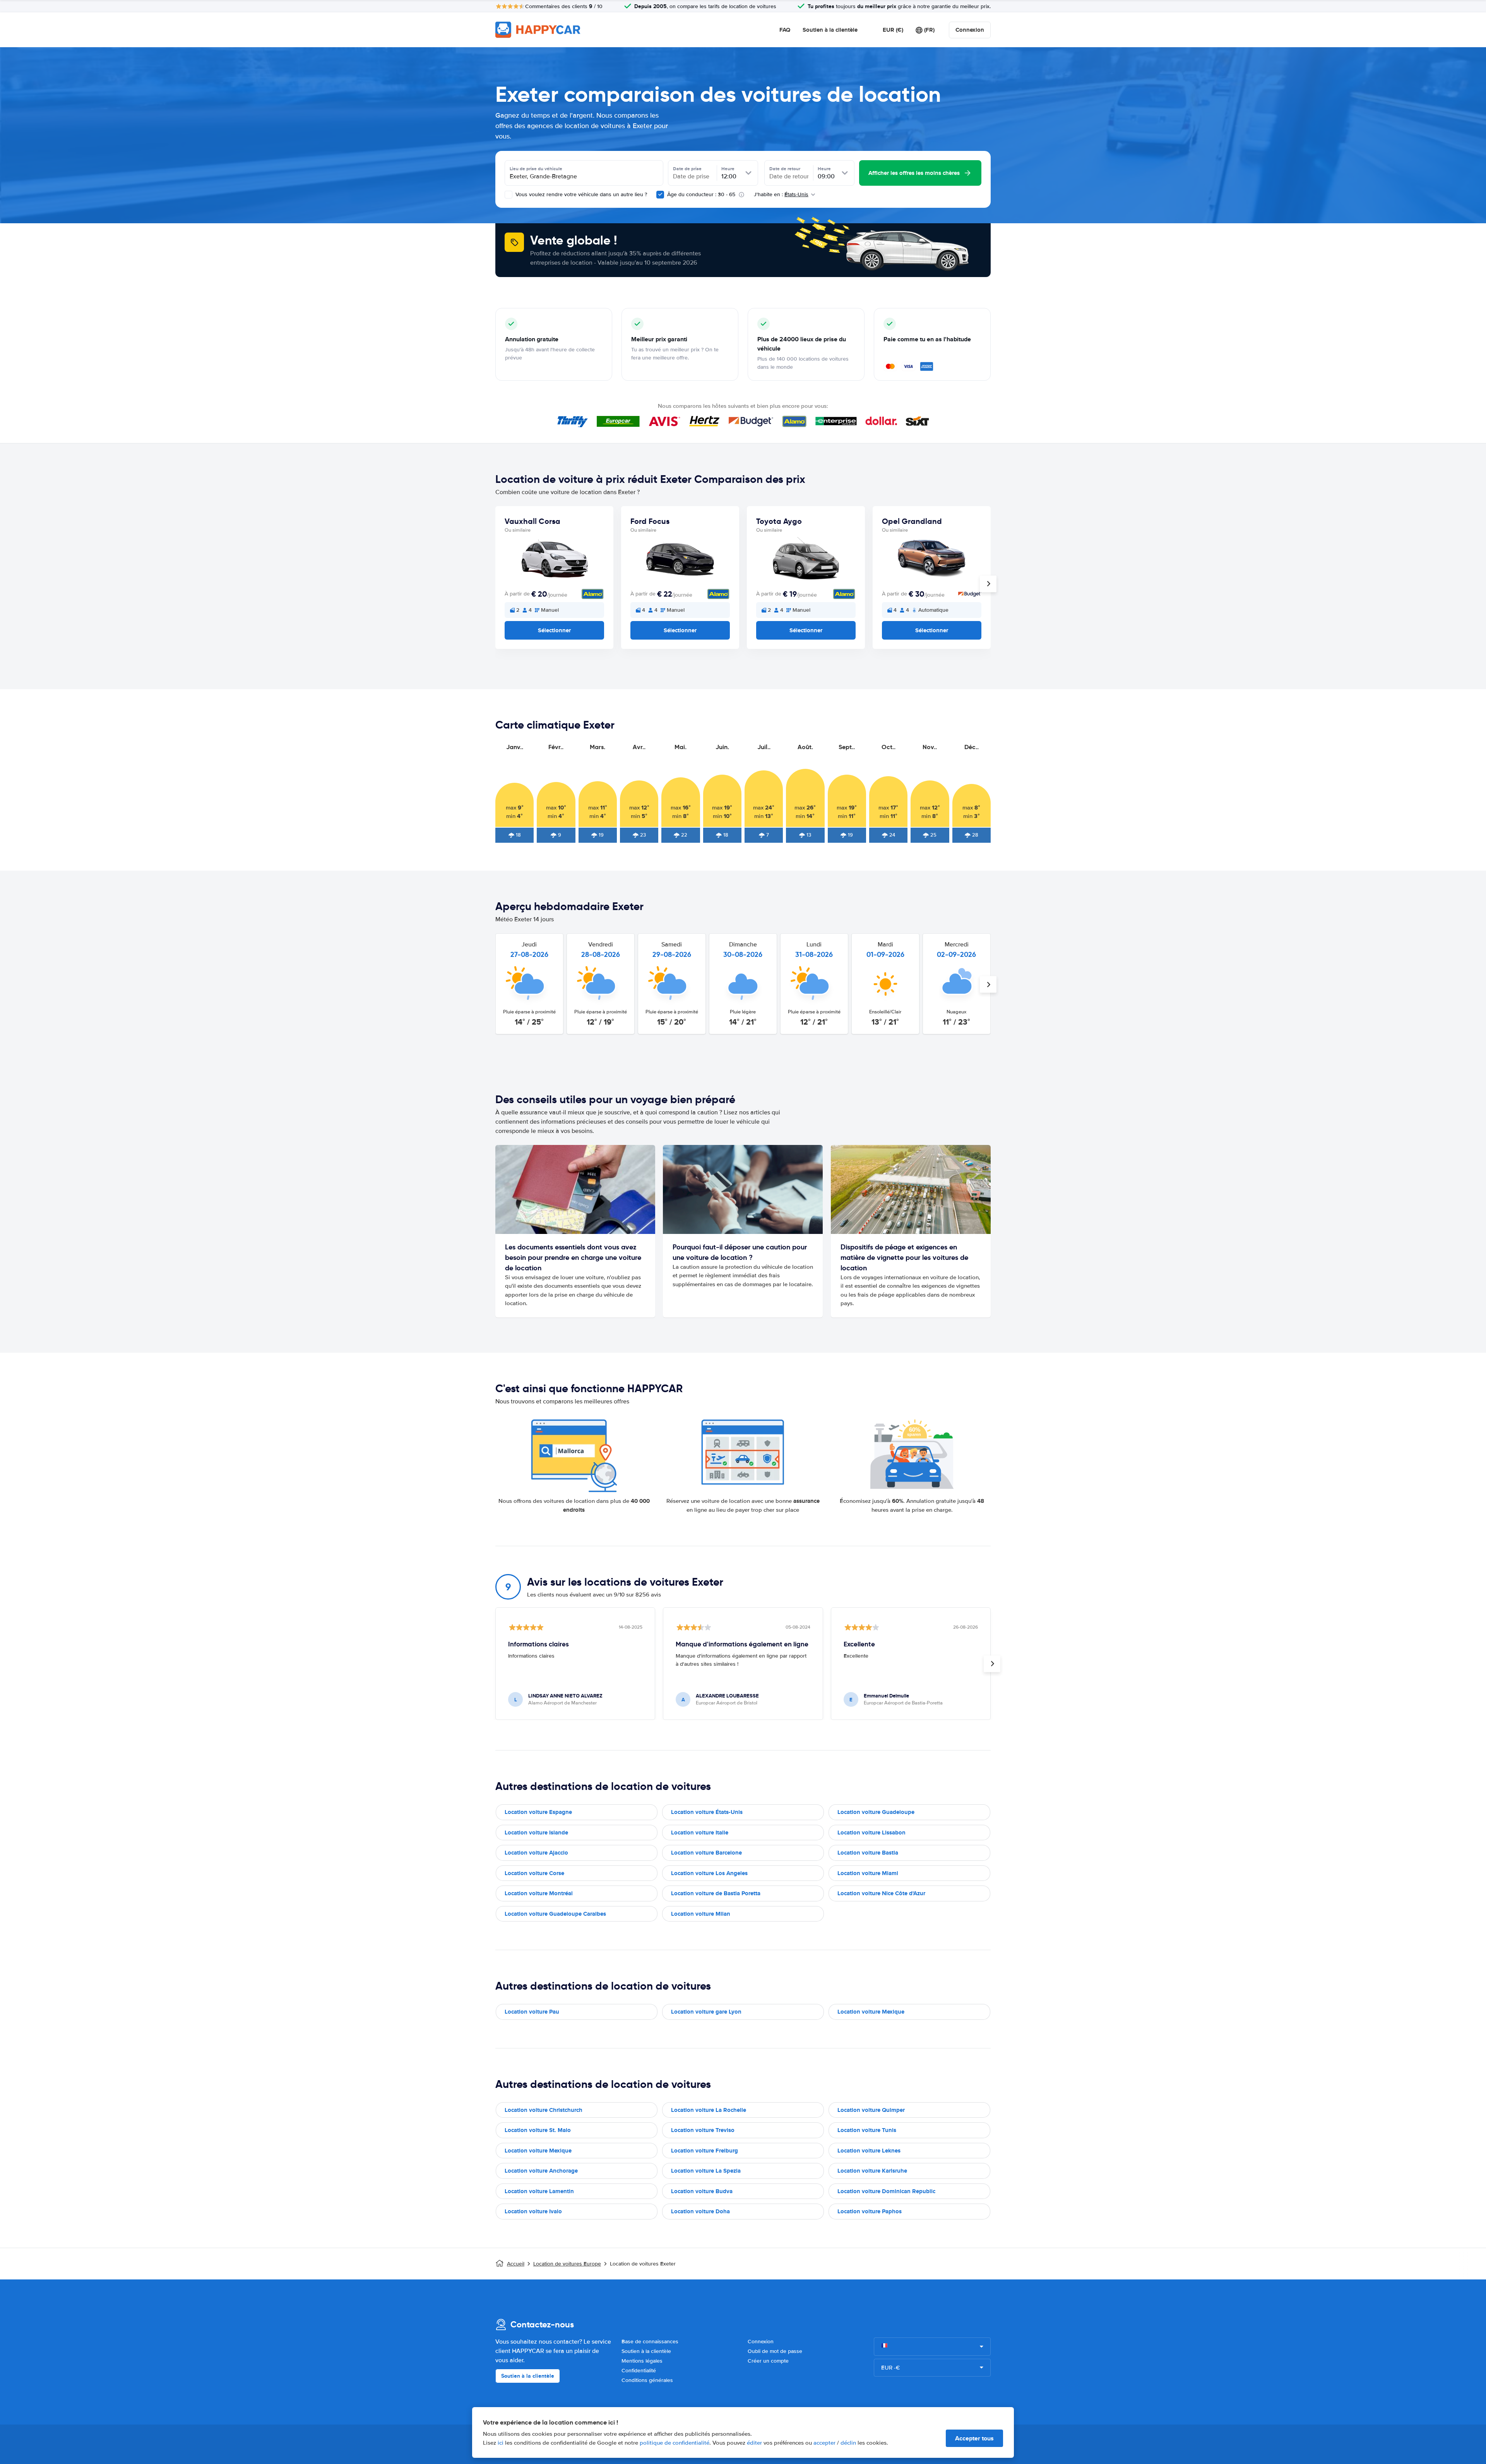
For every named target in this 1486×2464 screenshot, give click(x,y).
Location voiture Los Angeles (709, 1873)
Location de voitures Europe (567, 2264)
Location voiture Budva (702, 2191)
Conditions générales (647, 2380)
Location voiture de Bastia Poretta (716, 1893)
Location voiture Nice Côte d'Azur (881, 1893)
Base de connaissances (650, 2342)
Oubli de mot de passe (775, 2351)
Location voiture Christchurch (544, 2110)
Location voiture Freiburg (704, 2151)
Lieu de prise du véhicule (536, 169)
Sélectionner (554, 630)
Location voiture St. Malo (538, 2130)
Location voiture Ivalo (533, 2211)
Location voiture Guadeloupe (876, 1812)
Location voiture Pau (532, 2012)
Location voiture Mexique (871, 2012)
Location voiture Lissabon (871, 1833)
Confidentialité (639, 2371)
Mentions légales (642, 2361)
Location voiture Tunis (867, 2130)
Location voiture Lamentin (539, 2191)
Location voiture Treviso (703, 2130)
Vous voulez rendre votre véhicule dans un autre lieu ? (580, 194)
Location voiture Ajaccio (536, 1853)
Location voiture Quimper (871, 2110)
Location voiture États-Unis (707, 1812)
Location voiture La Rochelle (709, 2110)
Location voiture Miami (868, 1873)
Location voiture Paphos (870, 2211)
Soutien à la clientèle (830, 30)
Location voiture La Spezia (706, 2171)
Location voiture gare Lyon (706, 2012)
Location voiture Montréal (539, 1893)
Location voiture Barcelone (706, 1853)
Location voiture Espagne (538, 1812)
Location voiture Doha (700, 2211)
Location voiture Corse (534, 1873)
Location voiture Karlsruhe (872, 2171)
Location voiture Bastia (868, 1853)
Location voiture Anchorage (541, 2171)
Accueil (516, 2264)
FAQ (785, 30)
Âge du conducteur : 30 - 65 (701, 194)
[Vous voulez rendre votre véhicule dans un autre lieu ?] (508, 195)
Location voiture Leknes (869, 2151)
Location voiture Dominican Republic (886, 2191)
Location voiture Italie (700, 1833)
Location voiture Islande (536, 1833)
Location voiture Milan (701, 1914)
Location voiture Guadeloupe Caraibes (555, 1914)
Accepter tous (974, 2438)
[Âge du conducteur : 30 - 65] (660, 195)
